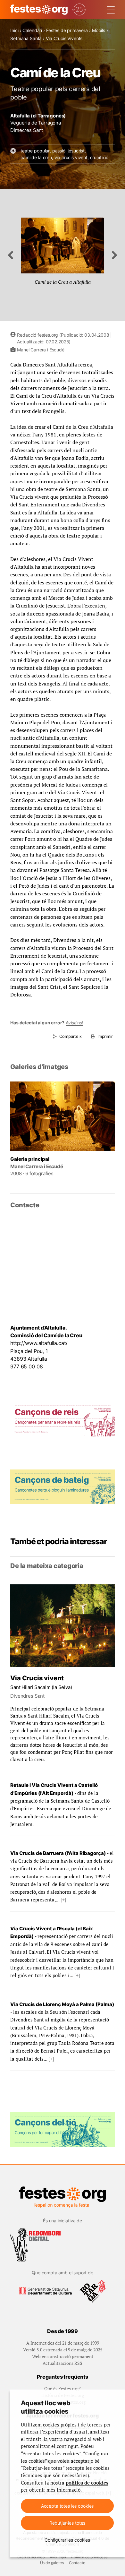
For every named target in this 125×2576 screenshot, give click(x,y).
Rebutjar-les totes (67, 2523)
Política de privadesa (89, 2557)
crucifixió (99, 157)
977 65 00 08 (26, 1366)
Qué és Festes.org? (63, 2388)
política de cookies (87, 2483)
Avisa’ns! (75, 1023)
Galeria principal (30, 1159)
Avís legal (58, 2557)
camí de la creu (36, 157)
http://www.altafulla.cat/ (39, 1343)
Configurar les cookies (67, 2540)
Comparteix (70, 1036)
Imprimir (105, 1036)
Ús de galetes (52, 2563)
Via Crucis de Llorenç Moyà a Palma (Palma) (62, 2004)
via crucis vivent (71, 157)
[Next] (115, 255)
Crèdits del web (31, 2557)
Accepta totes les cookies (67, 2506)
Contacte (77, 2563)
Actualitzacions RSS (63, 2363)
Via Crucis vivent (37, 1678)
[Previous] (10, 255)
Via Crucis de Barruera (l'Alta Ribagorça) (58, 1853)
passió (59, 151)
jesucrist (76, 151)
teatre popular (35, 151)
